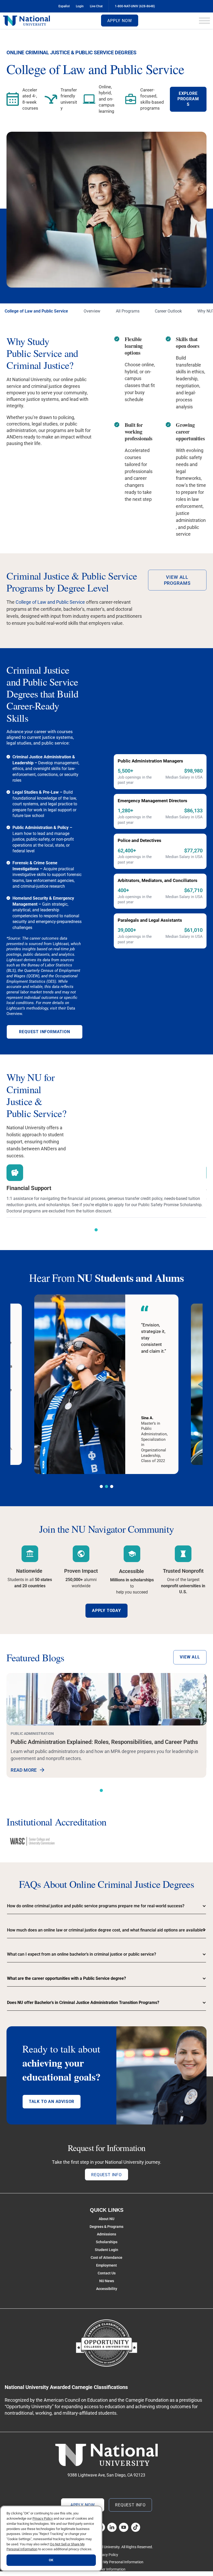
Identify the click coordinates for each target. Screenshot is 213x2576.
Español (64, 6)
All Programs (128, 311)
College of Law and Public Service (36, 311)
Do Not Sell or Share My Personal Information (107, 2562)
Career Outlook (168, 311)
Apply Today (106, 1611)
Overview (92, 311)
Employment (106, 2265)
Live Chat (96, 6)
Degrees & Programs (106, 2227)
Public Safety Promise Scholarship (170, 1205)
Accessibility (107, 2289)
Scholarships (107, 2242)
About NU (106, 2219)
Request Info (106, 2175)
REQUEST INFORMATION (44, 1032)
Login (80, 6)
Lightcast (61, 944)
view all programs (177, 580)
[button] (96, 1230)
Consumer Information (107, 2569)
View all (190, 1657)
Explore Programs (188, 99)
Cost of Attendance (106, 2258)
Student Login (106, 2250)
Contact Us (107, 2273)
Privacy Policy (107, 2555)
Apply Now (119, 21)
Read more (24, 1770)
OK (51, 2560)
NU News (107, 2281)
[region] (51, 2538)
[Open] (204, 21)
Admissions (106, 2234)
